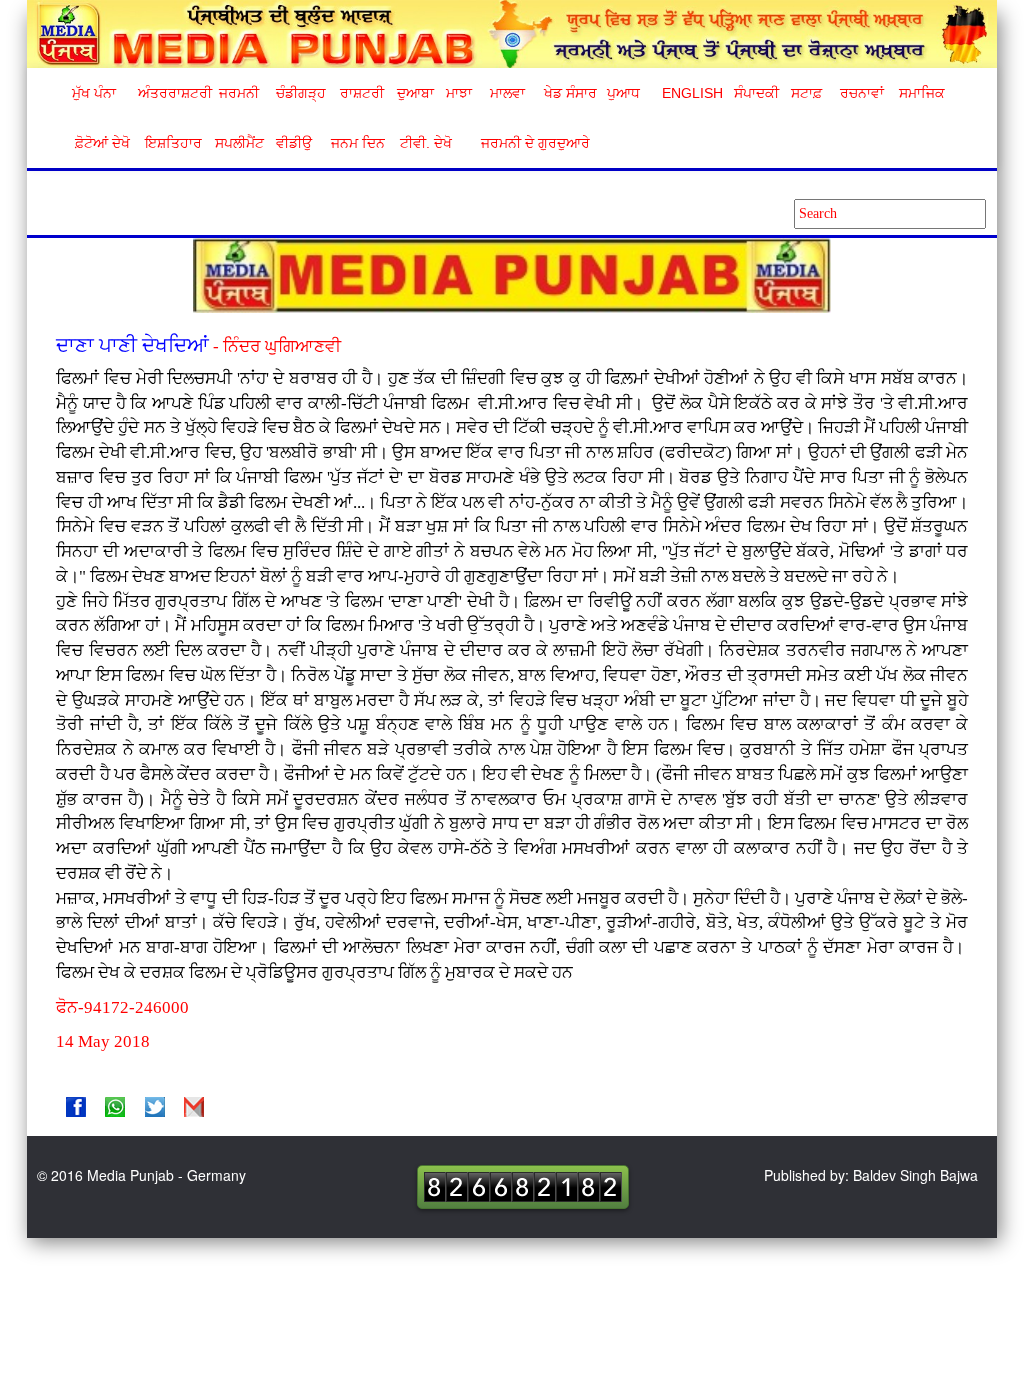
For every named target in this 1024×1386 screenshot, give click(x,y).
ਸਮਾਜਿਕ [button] (922, 93)
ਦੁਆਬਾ (415, 93)
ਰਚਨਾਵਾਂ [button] (862, 93)
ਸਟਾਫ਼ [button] (806, 93)
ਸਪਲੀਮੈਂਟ (239, 143)
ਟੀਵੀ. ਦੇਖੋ (425, 143)
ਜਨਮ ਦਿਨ (357, 143)
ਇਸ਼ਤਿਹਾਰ (172, 143)
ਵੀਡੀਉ (294, 143)
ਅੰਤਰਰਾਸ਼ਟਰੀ (171, 93)
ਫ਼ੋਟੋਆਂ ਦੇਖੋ (101, 143)
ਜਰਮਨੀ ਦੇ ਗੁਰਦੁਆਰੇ (527, 143)
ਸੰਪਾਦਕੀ (756, 93)
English (690, 93)
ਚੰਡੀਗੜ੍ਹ (300, 93)
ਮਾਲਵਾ (507, 93)
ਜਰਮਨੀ (239, 93)
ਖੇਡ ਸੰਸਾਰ (569, 93)
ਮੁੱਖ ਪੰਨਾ (94, 93)
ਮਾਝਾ (459, 93)
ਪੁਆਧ (623, 93)
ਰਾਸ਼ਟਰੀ (362, 93)
